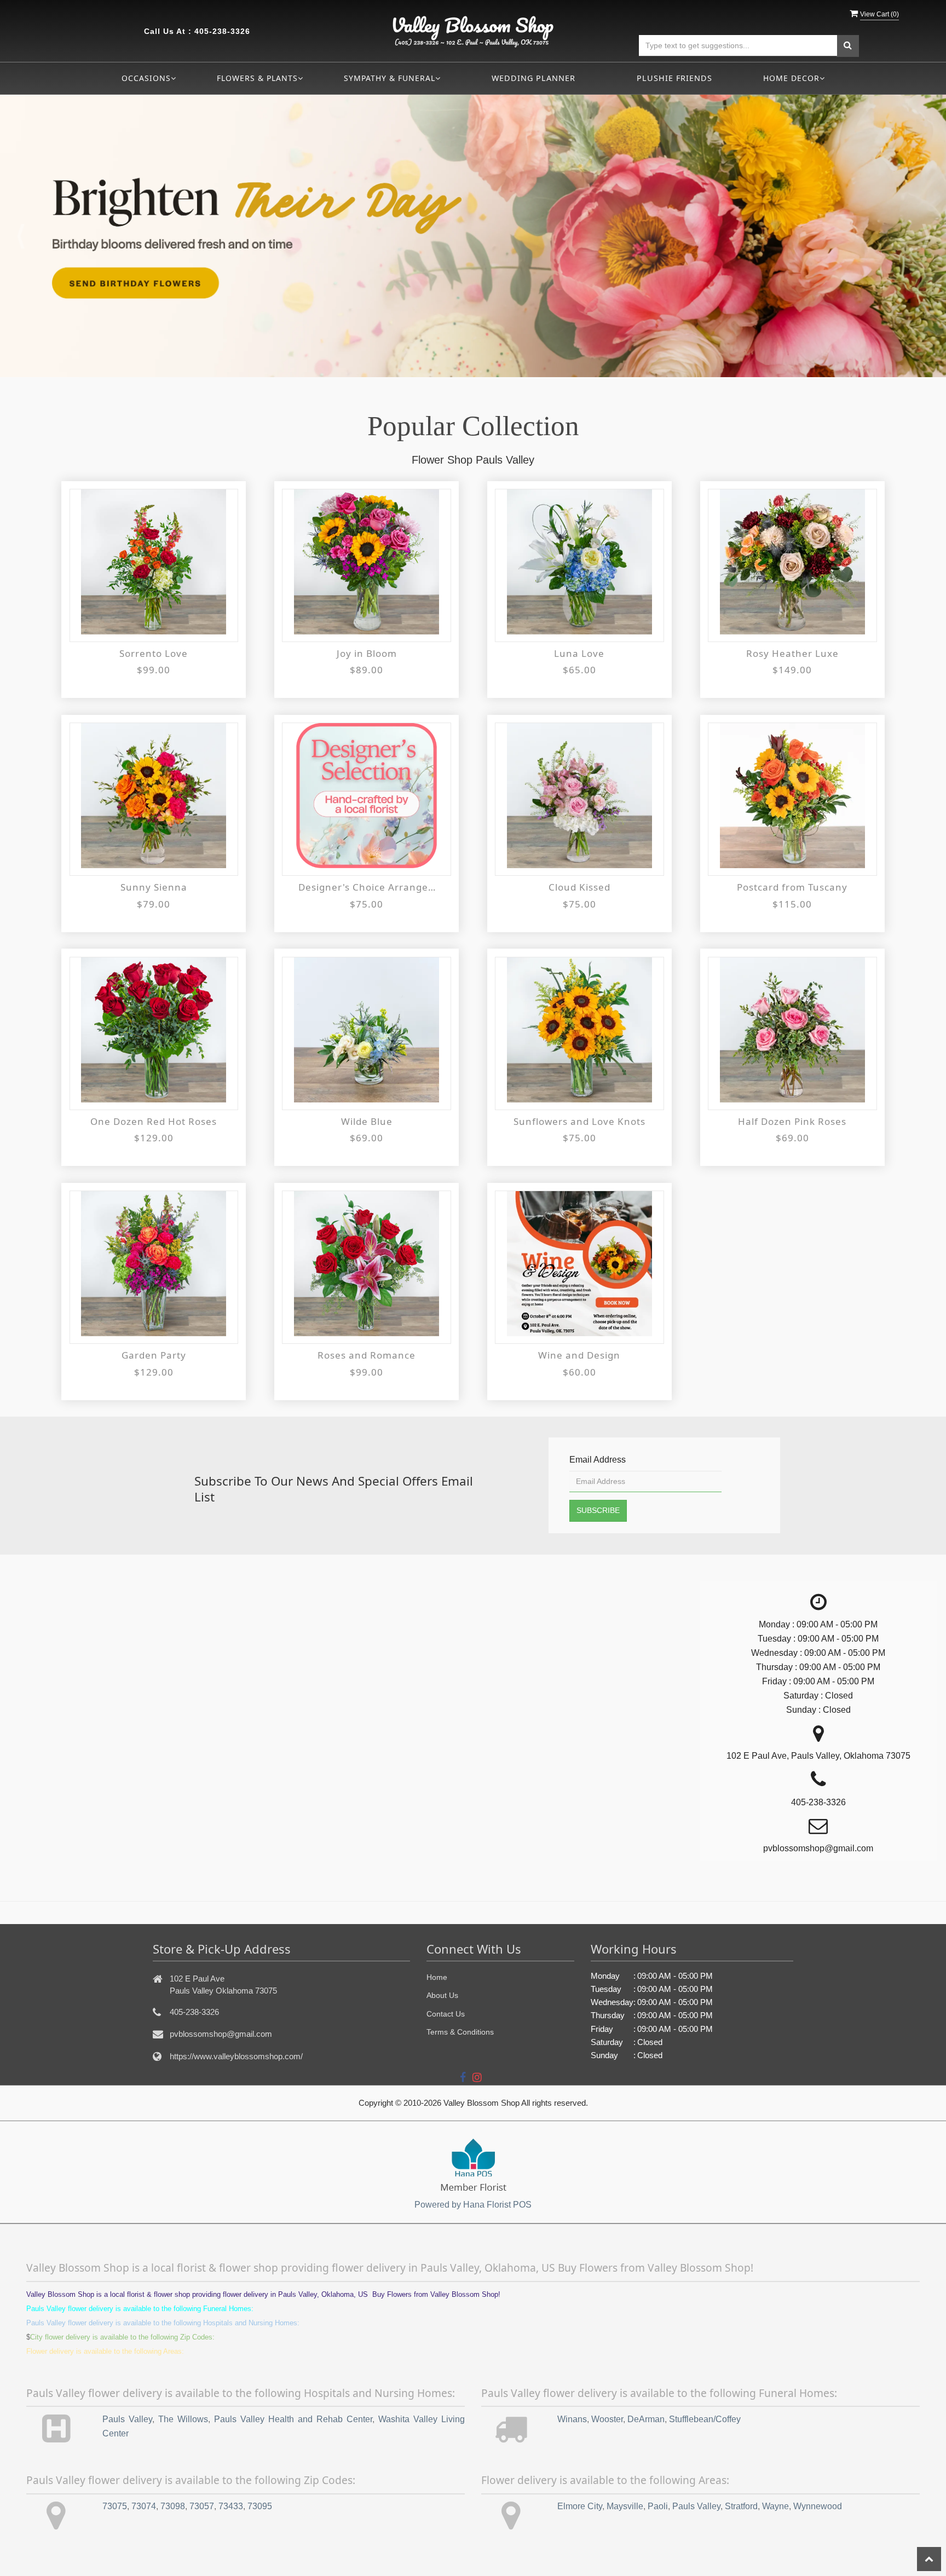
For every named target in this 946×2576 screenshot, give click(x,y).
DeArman (646, 2419)
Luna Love (579, 653)
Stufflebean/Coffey (705, 2419)
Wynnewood (818, 2506)
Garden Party (154, 1355)
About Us (442, 1995)
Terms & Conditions (460, 2032)
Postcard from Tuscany (792, 887)
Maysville (625, 2506)
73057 (202, 2506)
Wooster (607, 2419)
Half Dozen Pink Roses (792, 1121)
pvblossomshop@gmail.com (221, 2034)
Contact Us (446, 2014)
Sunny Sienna (154, 887)
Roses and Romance (367, 1355)
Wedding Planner (533, 78)
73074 (144, 2506)
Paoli (658, 2506)
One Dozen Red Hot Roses (154, 1121)
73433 (231, 2506)
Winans (572, 2419)
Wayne (775, 2506)
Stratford (741, 2506)
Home (437, 1977)
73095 (260, 2506)
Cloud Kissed (579, 887)
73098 (173, 2506)
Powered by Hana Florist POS (473, 2205)
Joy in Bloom (367, 653)
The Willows (183, 2419)
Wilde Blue (367, 1121)
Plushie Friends (674, 78)
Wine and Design (579, 1355)
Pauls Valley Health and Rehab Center (293, 2419)
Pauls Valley (127, 2419)
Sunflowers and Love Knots (579, 1121)
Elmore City (580, 2506)
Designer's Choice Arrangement (367, 887)
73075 (115, 2506)
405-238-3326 (222, 31)
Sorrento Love (154, 653)
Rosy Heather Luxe (792, 653)
